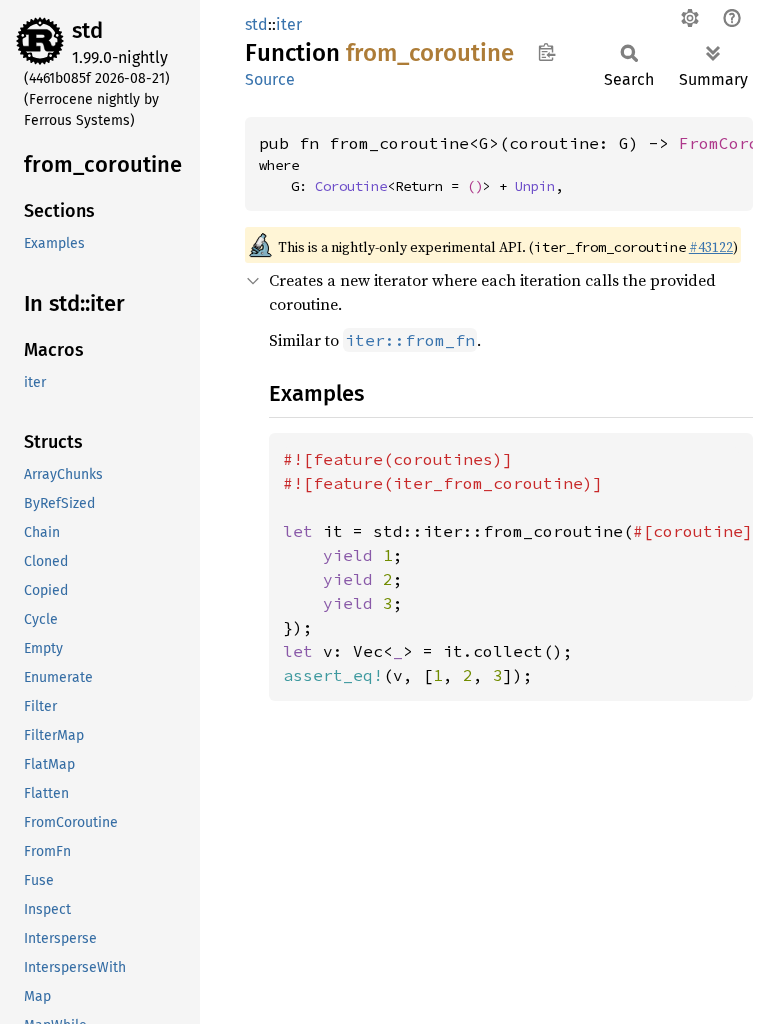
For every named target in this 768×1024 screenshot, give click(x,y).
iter (289, 24)
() (475, 186)
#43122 (711, 247)
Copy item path (546, 52)
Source (270, 79)
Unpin (535, 186)
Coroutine (351, 186)
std (87, 30)
